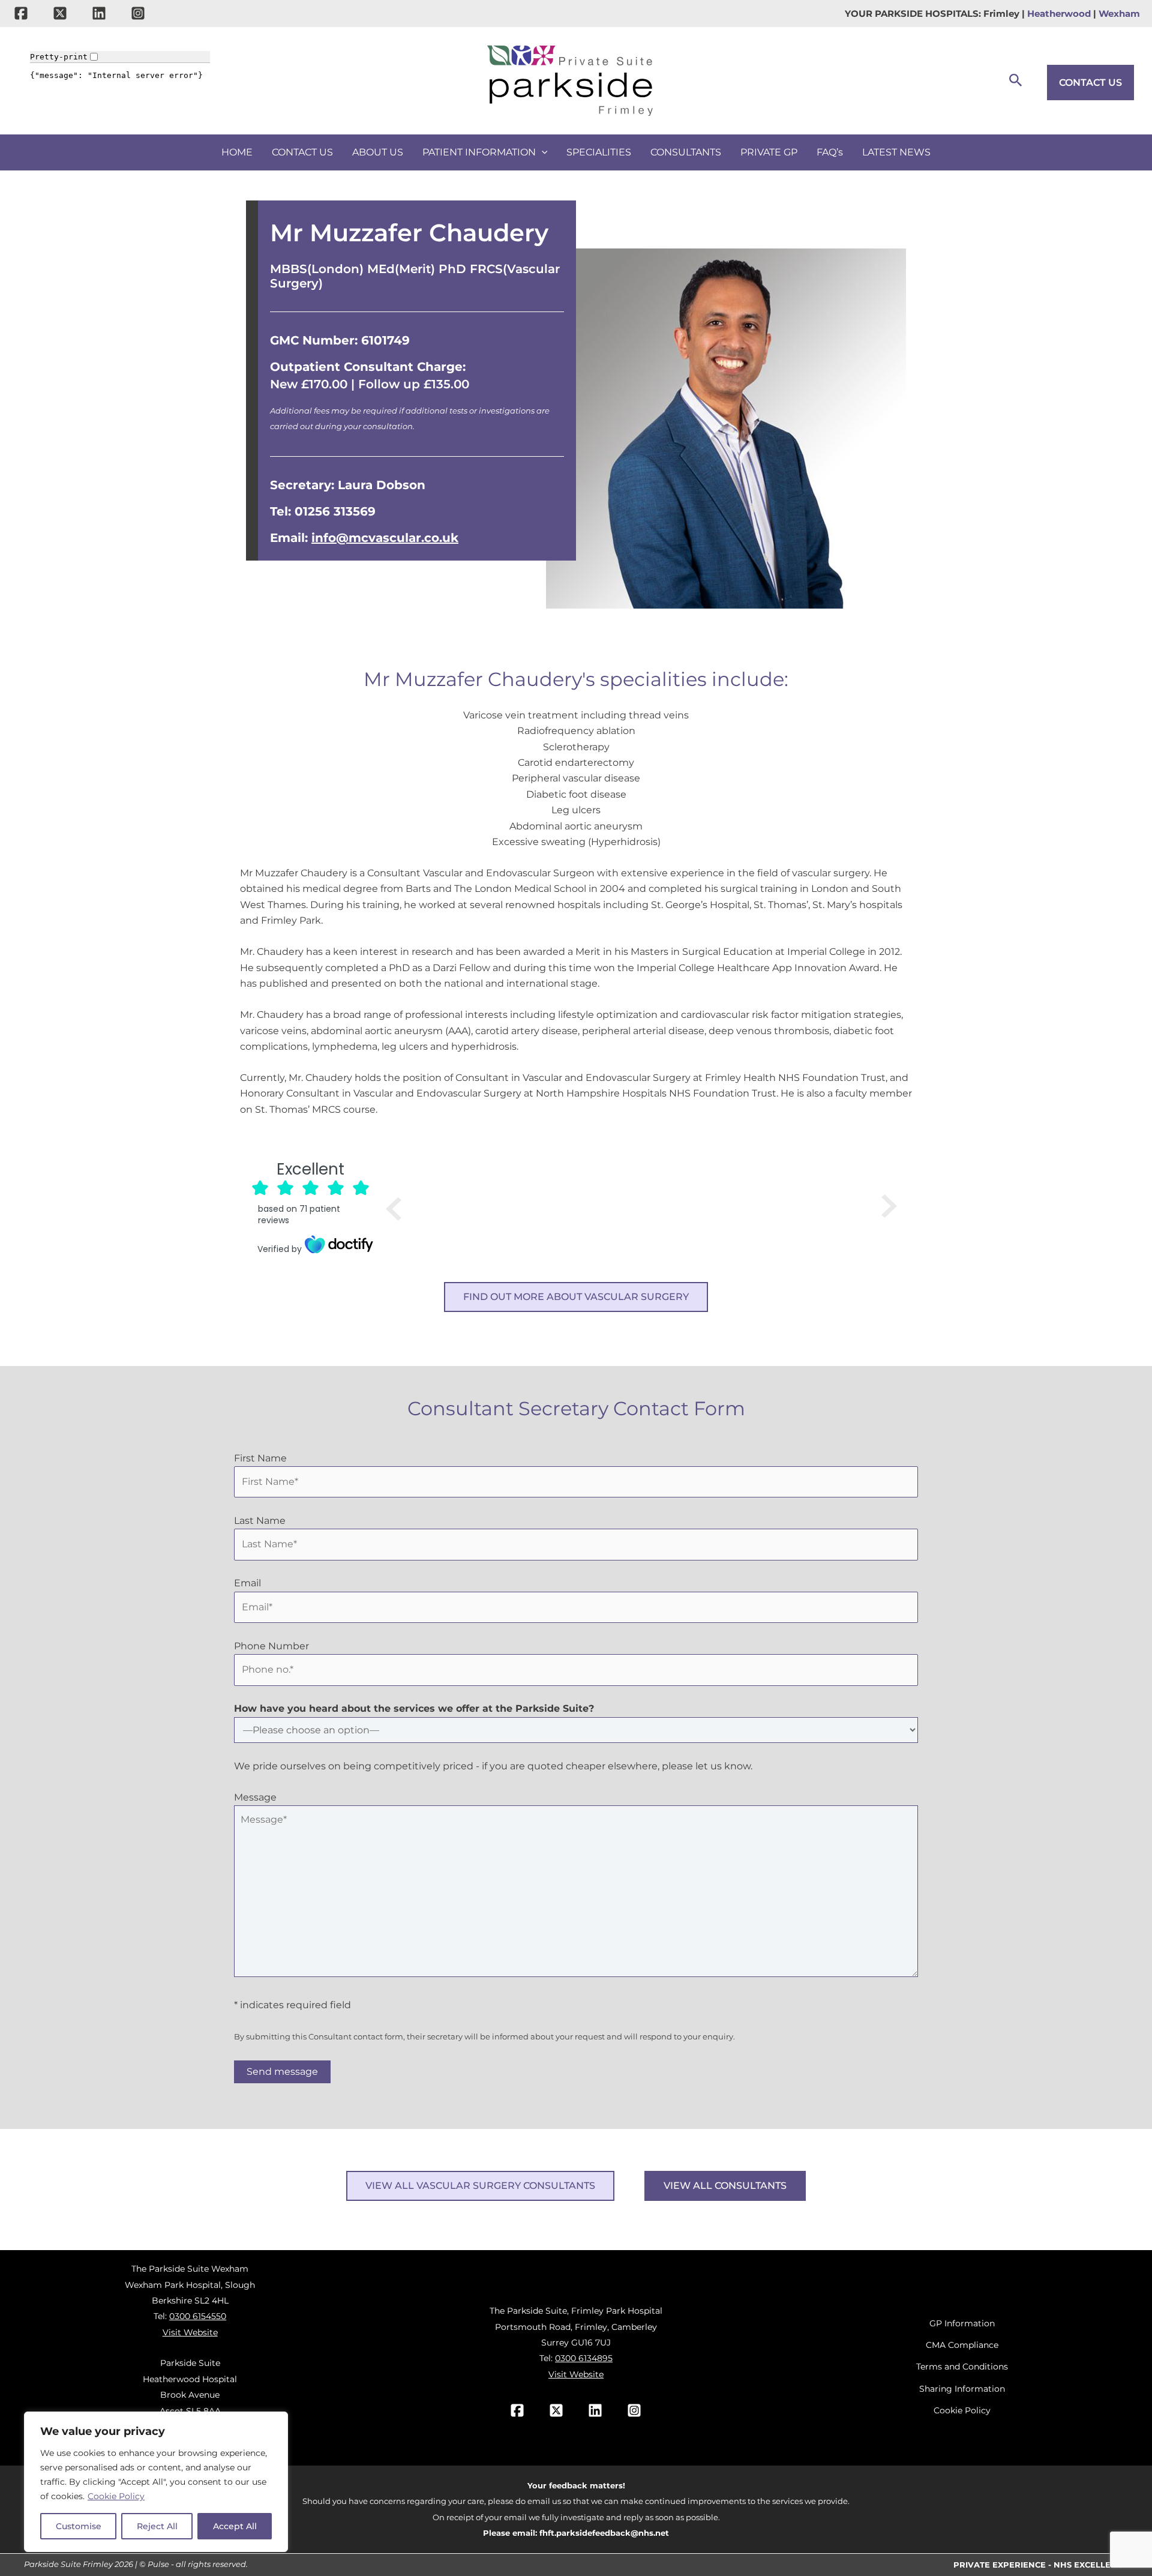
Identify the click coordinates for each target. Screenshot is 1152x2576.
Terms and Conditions (962, 2367)
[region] (156, 2482)
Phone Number (271, 1646)
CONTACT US (1090, 83)
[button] (1016, 81)
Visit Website (190, 2332)
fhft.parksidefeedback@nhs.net (604, 2533)
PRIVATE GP (769, 152)
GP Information (962, 2323)
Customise (79, 2526)
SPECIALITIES (599, 152)
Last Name (260, 1521)
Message (255, 1797)
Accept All (235, 2526)
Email (247, 1583)
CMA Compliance (962, 2345)
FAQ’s (830, 152)
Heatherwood (1059, 14)
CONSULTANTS (686, 152)
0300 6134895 (584, 2358)
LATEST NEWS (896, 152)
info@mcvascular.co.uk (385, 538)
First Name (260, 1458)
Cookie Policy (116, 2496)
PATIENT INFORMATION (479, 152)
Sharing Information (962, 2389)
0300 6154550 (198, 2316)
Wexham (1119, 14)
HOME (237, 152)
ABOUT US (378, 152)
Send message (282, 2072)
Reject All (157, 2526)
